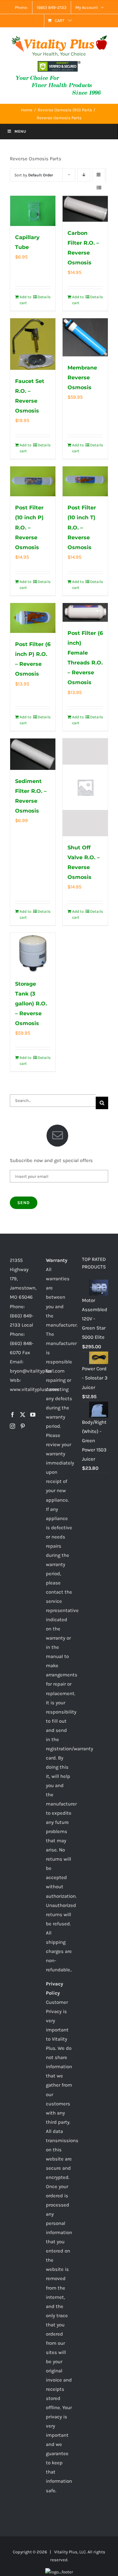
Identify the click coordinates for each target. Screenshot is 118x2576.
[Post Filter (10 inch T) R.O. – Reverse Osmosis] (85, 481)
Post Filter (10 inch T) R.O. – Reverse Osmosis (82, 527)
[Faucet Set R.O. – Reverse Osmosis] (33, 344)
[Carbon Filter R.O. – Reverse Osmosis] (85, 209)
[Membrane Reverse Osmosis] (85, 337)
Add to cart (26, 300)
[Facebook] (12, 1415)
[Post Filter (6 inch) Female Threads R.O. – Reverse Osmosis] (85, 612)
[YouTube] (33, 1415)
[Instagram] (12, 1426)
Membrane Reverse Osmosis (82, 378)
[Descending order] (84, 175)
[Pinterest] (23, 1426)
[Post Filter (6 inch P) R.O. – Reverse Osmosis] (33, 618)
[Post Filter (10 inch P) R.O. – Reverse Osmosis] (33, 481)
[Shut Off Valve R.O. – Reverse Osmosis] (85, 787)
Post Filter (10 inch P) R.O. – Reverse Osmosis (29, 527)
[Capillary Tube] (33, 211)
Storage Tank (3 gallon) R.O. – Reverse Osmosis (31, 1004)
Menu (20, 131)
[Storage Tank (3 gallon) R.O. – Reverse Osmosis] (33, 953)
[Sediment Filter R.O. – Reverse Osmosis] (33, 754)
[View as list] (99, 188)
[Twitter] (23, 1415)
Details (44, 297)
